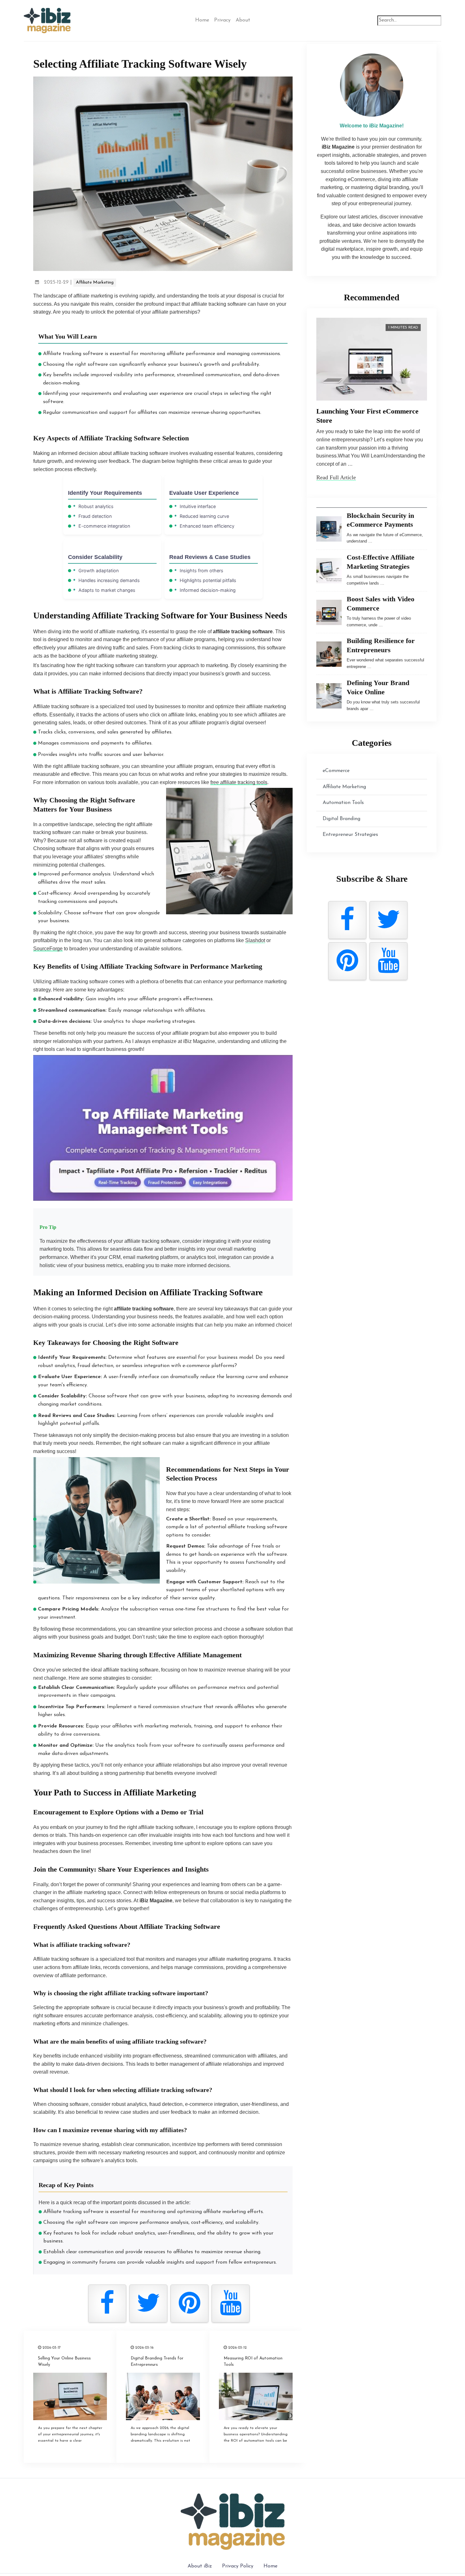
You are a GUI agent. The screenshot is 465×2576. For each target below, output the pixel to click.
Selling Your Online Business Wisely (64, 2361)
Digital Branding (341, 819)
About (243, 20)
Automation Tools (343, 803)
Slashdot (255, 940)
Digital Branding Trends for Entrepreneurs (157, 2361)
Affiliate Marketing (95, 282)
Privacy (222, 20)
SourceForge (48, 949)
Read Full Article (336, 477)
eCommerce (336, 771)
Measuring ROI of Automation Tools (253, 2361)
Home (202, 20)
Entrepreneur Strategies (350, 835)
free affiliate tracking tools (239, 782)
